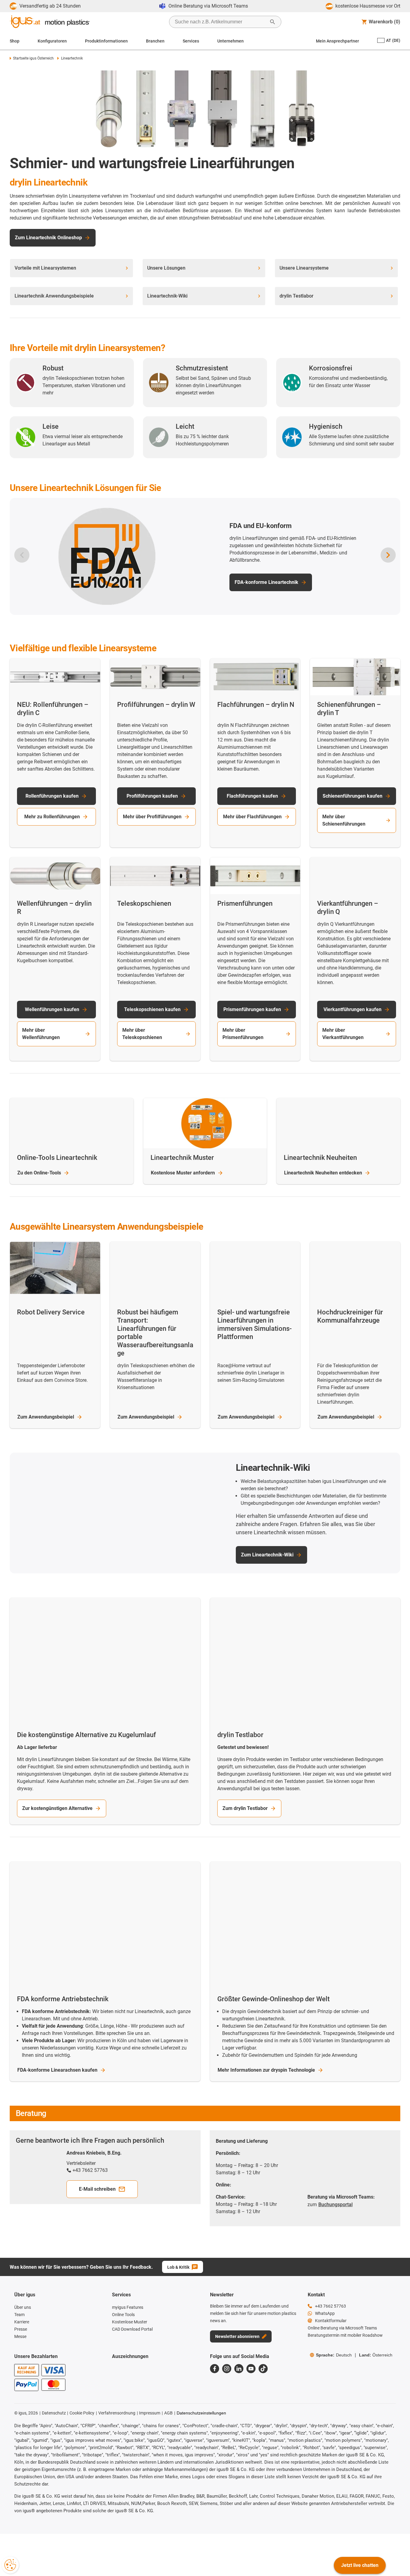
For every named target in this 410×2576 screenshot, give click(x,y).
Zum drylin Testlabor (245, 1816)
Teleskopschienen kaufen (152, 1009)
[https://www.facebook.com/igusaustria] (215, 2376)
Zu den (39, 1173)
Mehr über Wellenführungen (41, 1034)
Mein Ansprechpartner (337, 41)
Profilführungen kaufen (152, 796)
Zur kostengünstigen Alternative (57, 1816)
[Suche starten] (273, 22)
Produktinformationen (106, 41)
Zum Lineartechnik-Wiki (267, 1558)
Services (191, 41)
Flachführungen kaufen (252, 796)
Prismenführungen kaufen (252, 1009)
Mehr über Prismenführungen (243, 1034)
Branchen (155, 41)
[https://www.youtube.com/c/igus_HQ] (251, 2376)
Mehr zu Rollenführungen (52, 817)
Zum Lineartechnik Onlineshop (48, 238)
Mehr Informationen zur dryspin (266, 2078)
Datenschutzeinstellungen (201, 2421)
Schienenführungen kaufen (352, 796)
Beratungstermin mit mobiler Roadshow (345, 2343)
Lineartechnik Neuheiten (323, 1173)
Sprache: (334, 2363)
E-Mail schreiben (97, 2197)
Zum (46, 1417)
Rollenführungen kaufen (52, 796)
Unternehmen (230, 41)
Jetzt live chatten (360, 2565)
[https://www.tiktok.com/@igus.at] (263, 2376)
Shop (15, 41)
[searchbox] (220, 22)
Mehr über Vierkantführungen (343, 1034)
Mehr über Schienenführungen (344, 820)
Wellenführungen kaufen (52, 1009)
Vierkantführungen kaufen (352, 1009)
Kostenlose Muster (183, 1173)
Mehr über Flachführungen (252, 817)
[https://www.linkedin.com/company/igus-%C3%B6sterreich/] (239, 2376)
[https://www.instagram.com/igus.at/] (227, 2376)
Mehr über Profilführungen (152, 817)
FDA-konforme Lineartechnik (266, 582)
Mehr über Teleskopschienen (142, 1034)
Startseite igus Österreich (33, 58)
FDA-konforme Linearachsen (57, 2078)
